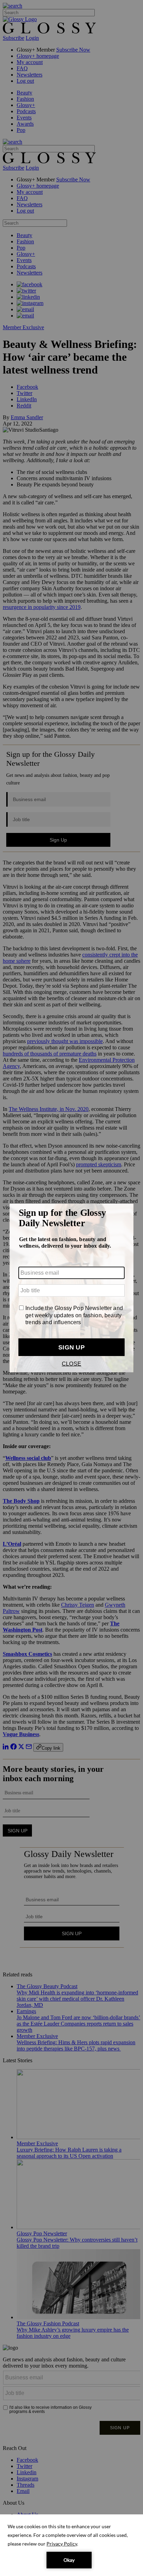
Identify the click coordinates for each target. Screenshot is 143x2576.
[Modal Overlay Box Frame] (71, 1288)
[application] (71, 2545)
